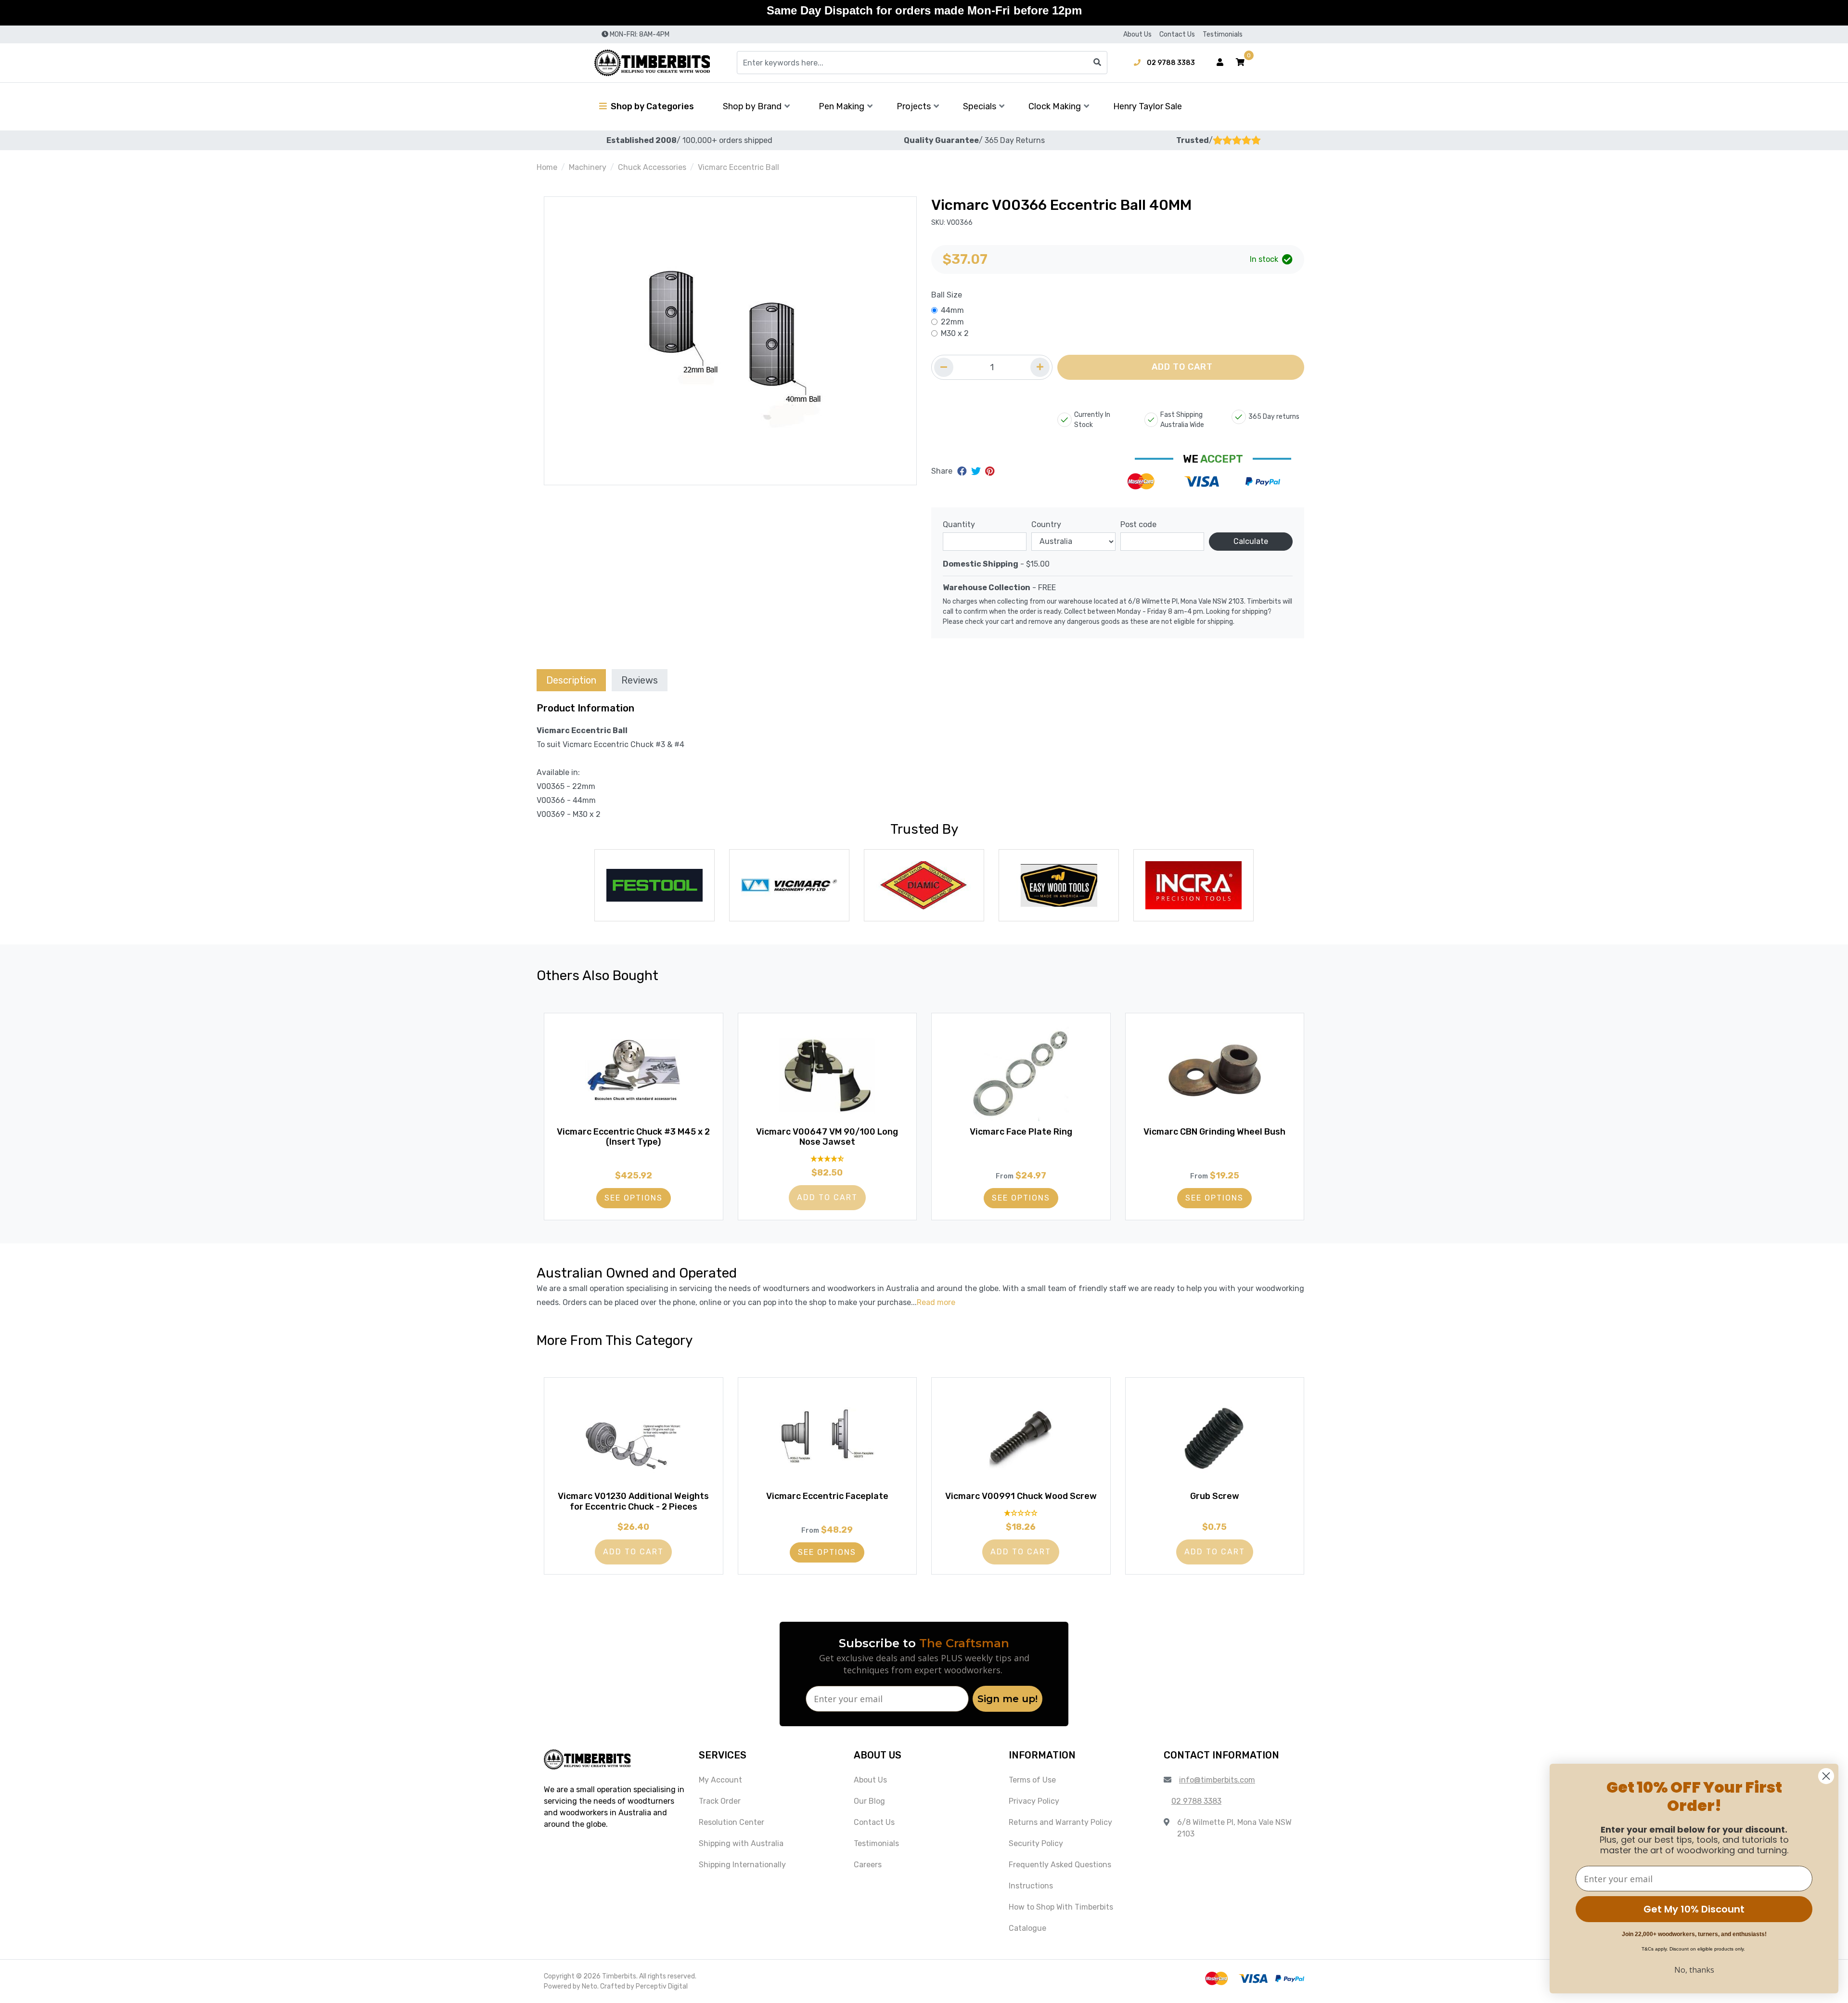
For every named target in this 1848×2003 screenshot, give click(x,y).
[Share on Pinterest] (990, 471)
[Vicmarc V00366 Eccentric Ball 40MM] (730, 341)
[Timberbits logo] (652, 63)
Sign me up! (1007, 1699)
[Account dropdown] (1220, 63)
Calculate (1251, 541)
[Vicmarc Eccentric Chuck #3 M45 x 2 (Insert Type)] (634, 1073)
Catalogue (1027, 1928)
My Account (720, 1780)
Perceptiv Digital (662, 1986)
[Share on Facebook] (963, 471)
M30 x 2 (955, 333)
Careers (868, 1865)
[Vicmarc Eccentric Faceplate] (828, 1437)
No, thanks (1694, 1970)
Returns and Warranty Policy (1060, 1822)
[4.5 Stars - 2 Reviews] (828, 1158)
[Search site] (1097, 63)
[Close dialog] (1826, 1776)
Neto (590, 1986)
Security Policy (1036, 1843)
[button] (1240, 63)
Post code (1138, 524)
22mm (952, 322)
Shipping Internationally (742, 1865)
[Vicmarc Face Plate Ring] (1021, 1073)
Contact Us (1177, 34)
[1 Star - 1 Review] (1021, 1513)
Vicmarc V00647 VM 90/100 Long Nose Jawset (827, 1137)
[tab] (571, 680)
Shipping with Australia (741, 1843)
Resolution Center (731, 1822)
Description (571, 680)
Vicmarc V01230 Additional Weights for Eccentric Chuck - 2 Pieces (633, 1501)
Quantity (959, 524)
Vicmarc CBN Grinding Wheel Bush (1214, 1132)
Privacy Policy (1034, 1801)
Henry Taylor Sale (1148, 106)
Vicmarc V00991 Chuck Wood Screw (1021, 1496)
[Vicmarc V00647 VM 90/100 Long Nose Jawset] (828, 1073)
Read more (936, 1302)
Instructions (1031, 1886)
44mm (952, 310)
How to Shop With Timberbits (1061, 1907)
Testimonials (1223, 34)
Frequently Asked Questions (1060, 1865)
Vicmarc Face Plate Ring (1021, 1132)
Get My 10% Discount (1694, 1909)
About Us (1137, 34)
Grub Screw (1215, 1496)
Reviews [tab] (640, 680)
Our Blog (869, 1801)
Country (1046, 524)
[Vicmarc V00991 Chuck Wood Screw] (1021, 1437)
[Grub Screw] (1215, 1437)
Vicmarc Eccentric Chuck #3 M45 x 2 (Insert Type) (633, 1137)
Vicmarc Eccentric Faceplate (827, 1496)
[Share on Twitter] (977, 471)
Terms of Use (1032, 1780)
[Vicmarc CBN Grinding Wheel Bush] (1215, 1073)
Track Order (720, 1801)
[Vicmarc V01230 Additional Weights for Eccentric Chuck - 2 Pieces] (634, 1437)
